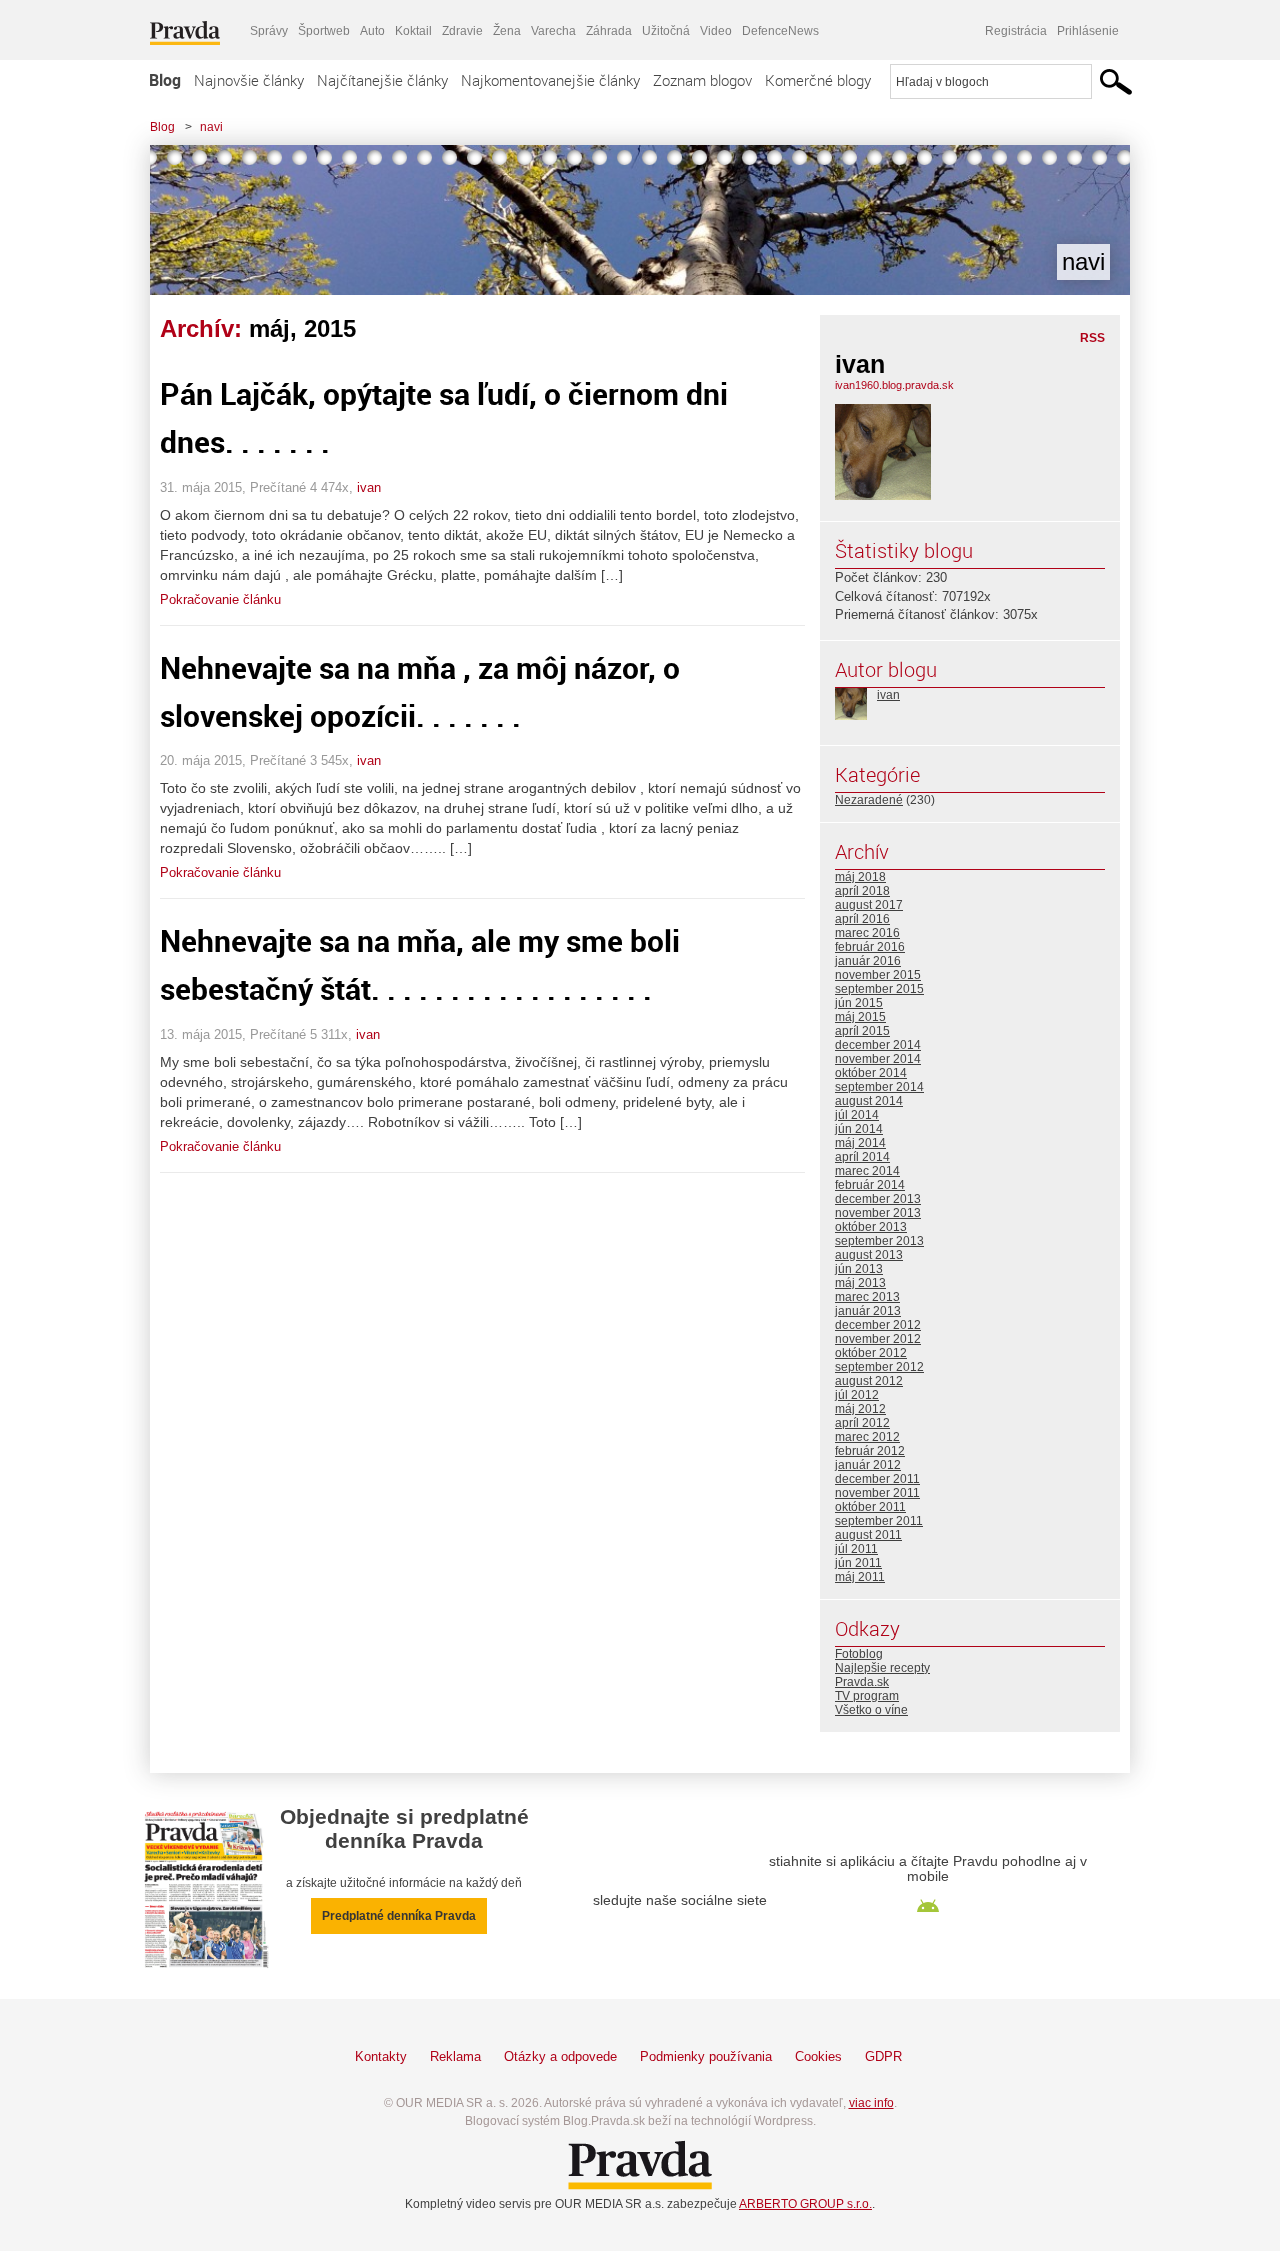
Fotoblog (859, 1654)
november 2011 (877, 1493)
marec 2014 (867, 1171)
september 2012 (879, 1367)
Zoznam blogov (702, 80)
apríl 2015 (862, 1031)
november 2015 (878, 975)
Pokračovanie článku (220, 599)
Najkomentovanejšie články (550, 80)
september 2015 (879, 989)
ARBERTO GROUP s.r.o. (805, 2204)
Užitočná (666, 31)
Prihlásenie (1088, 31)
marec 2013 (867, 1297)
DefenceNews (780, 31)
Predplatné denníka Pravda (399, 1916)
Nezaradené (869, 800)
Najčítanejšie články (382, 80)
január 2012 (868, 1465)
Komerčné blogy (818, 80)
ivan (369, 487)
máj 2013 (860, 1283)
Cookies (818, 2056)
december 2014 (878, 1045)
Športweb (324, 31)
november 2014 (878, 1059)
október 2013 (871, 1227)
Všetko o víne (871, 1710)
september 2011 (879, 1521)
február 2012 (870, 1451)
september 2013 (879, 1241)
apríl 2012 (862, 1423)
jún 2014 (859, 1129)
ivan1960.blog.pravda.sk (894, 385)
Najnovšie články (249, 80)
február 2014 (870, 1185)
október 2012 (871, 1353)
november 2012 (878, 1339)
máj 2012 (860, 1409)
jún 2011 (858, 1563)
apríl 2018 (862, 891)
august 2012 (869, 1381)
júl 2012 (857, 1395)
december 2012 (878, 1325)
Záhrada (609, 31)
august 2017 (869, 905)
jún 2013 (859, 1269)
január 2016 (868, 961)
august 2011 (868, 1535)
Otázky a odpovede (560, 2056)
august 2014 (869, 1101)
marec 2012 (867, 1437)
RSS (1092, 338)
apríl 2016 (862, 919)
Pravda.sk (862, 1682)
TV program (867, 1696)
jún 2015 (859, 1003)
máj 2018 (860, 877)
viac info (871, 2103)
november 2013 (878, 1213)
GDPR (883, 2056)
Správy (269, 31)
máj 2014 (860, 1143)
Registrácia (1016, 31)
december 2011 (877, 1479)
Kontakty (381, 2056)
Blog (165, 80)
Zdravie (462, 31)
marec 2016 (867, 933)
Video (716, 31)
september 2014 (879, 1087)
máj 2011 (860, 1577)
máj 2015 (860, 1017)
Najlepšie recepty (882, 1668)
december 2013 (878, 1199)
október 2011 (870, 1507)
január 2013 (868, 1311)
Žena (507, 31)
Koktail (413, 31)
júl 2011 (856, 1549)
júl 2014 (857, 1115)
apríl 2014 (862, 1157)
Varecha (553, 31)
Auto (372, 31)
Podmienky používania (706, 2056)
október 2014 (871, 1073)
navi (211, 127)
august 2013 (869, 1255)
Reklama (455, 2056)
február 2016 (870, 947)
